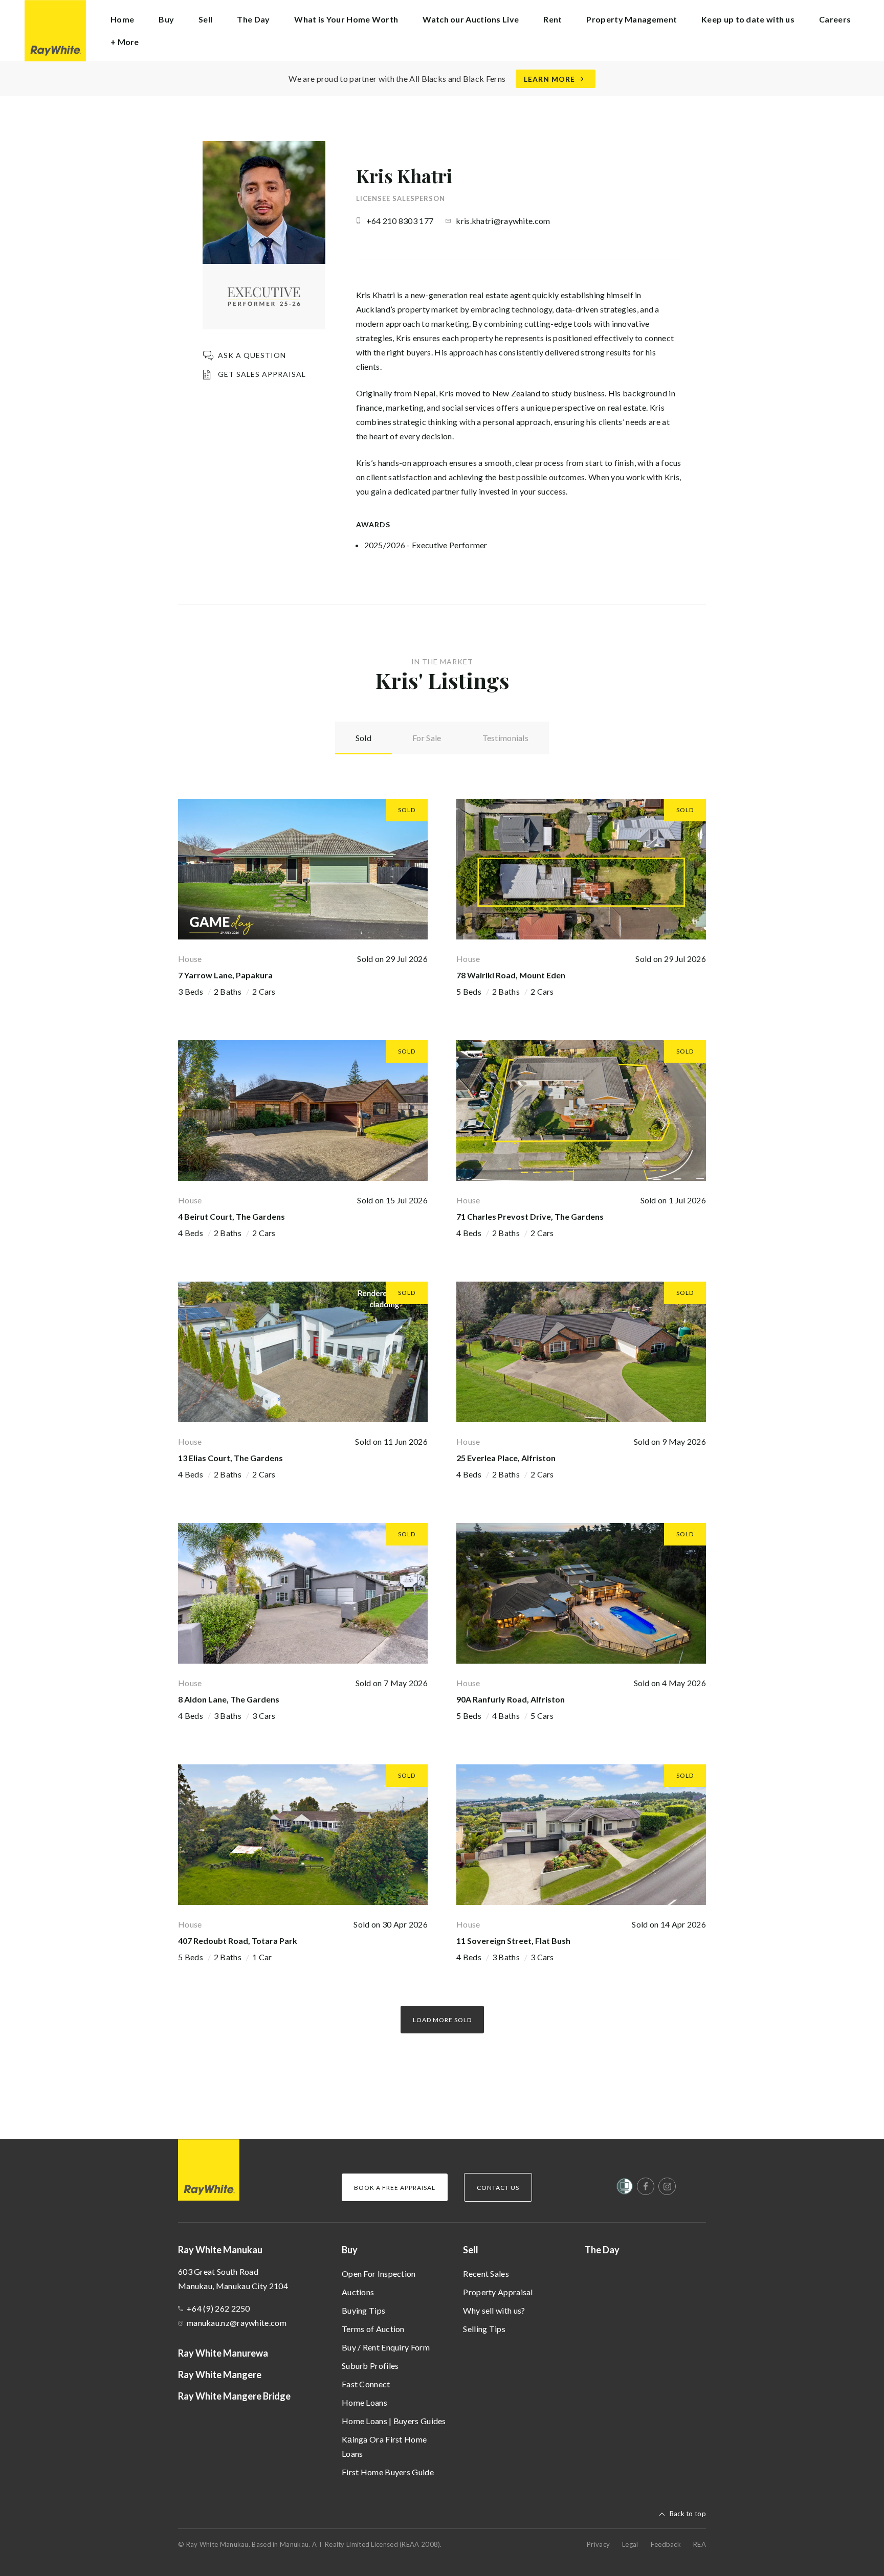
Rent (552, 19)
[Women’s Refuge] (625, 2188)
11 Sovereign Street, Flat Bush (513, 1941)
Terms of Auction (373, 2329)
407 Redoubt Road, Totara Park (238, 1941)
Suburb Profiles (370, 2366)
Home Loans (364, 2402)
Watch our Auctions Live (471, 19)
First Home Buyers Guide (388, 2472)
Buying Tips (363, 2310)
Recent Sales (486, 2273)
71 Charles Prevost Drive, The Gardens (530, 1216)
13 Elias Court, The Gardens (230, 1458)
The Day (253, 19)
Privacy (598, 2544)
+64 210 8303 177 (400, 221)
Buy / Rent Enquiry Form (386, 2347)
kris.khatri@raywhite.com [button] (503, 221)
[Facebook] (646, 2186)
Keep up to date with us (748, 19)
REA (700, 2544)
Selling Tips (484, 2329)
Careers (835, 19)
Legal (630, 2544)
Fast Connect (366, 2384)
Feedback (666, 2544)
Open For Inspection (379, 2273)
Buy (350, 2250)
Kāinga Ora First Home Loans (384, 2446)
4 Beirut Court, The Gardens (231, 1216)
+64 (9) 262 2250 (218, 2308)
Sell (471, 2250)
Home (122, 19)
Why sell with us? (494, 2310)
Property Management (632, 19)
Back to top (688, 2514)
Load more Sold (442, 2020)
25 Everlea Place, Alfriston (506, 1458)
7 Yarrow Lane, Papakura (225, 975)
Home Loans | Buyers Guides (394, 2421)
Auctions (358, 2292)
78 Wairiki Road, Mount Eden (511, 975)
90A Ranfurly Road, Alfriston (511, 1699)
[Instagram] (667, 2186)
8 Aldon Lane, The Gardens (229, 1699)
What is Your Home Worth (346, 19)
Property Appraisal (498, 2292)
